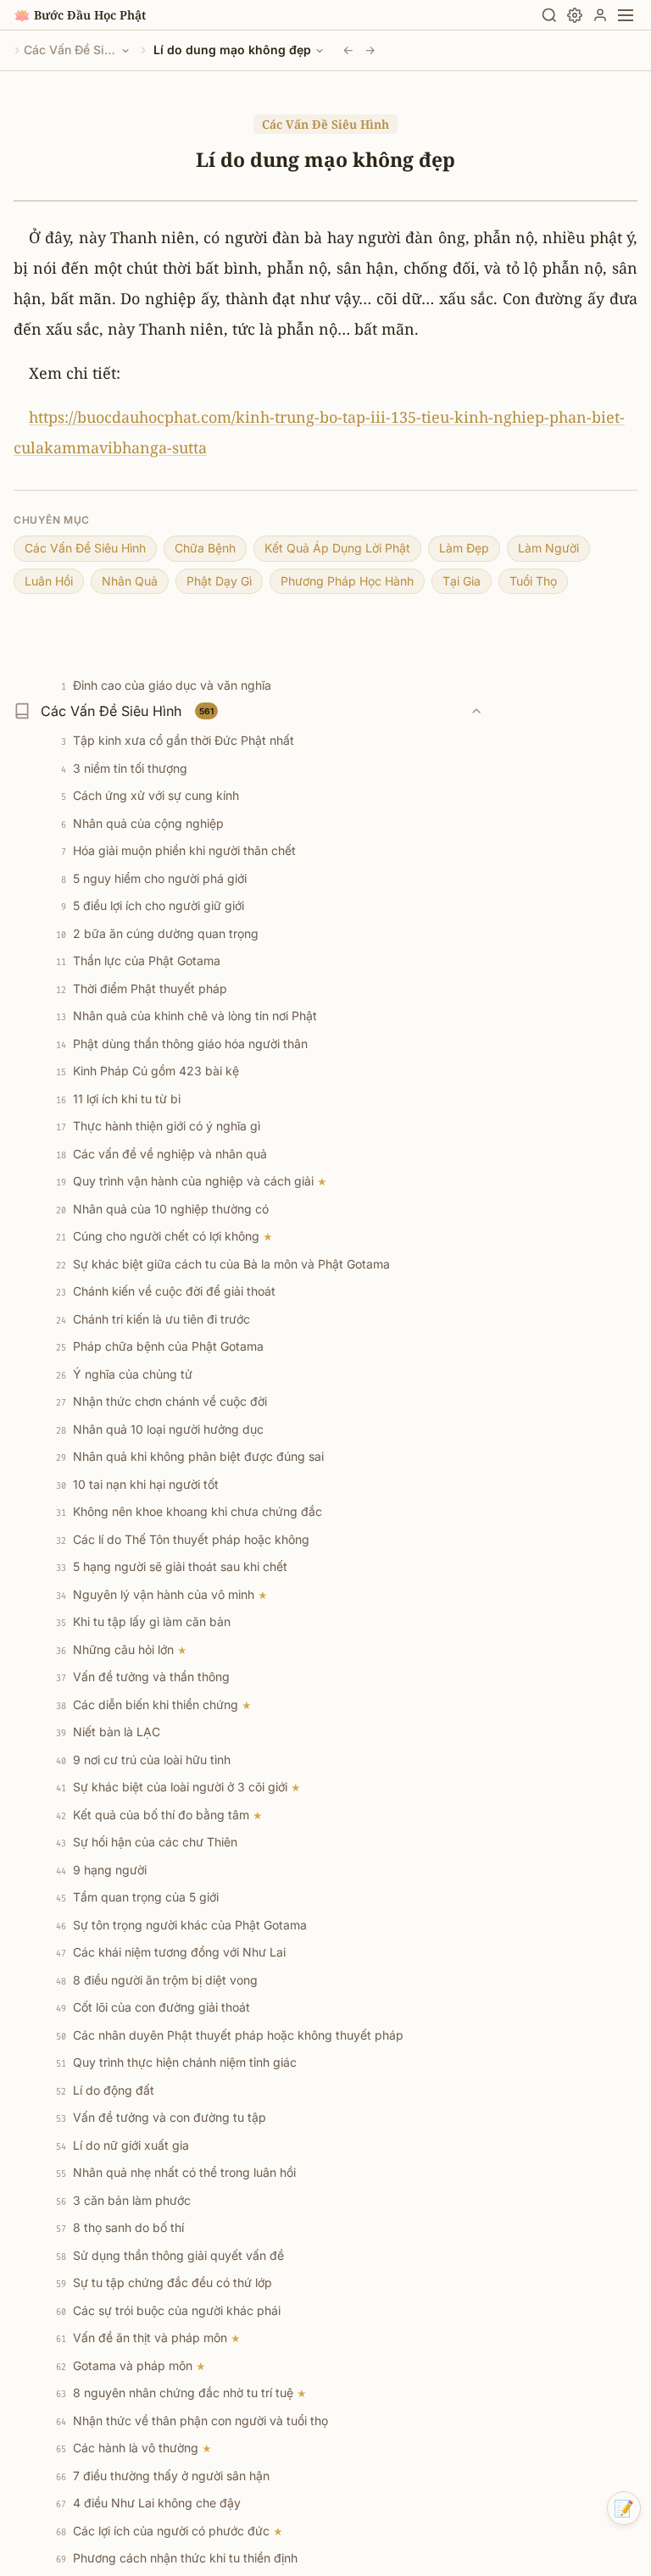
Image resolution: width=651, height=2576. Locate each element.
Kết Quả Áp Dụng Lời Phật (337, 548)
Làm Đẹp (464, 548)
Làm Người (548, 548)
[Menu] (626, 15)
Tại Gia (462, 581)
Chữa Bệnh (205, 548)
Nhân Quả (130, 581)
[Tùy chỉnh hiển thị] (575, 15)
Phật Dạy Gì (219, 581)
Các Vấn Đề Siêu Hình (70, 50)
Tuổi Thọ (533, 581)
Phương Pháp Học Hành (347, 581)
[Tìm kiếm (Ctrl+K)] (549, 15)
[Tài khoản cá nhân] (600, 15)
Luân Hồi (49, 581)
